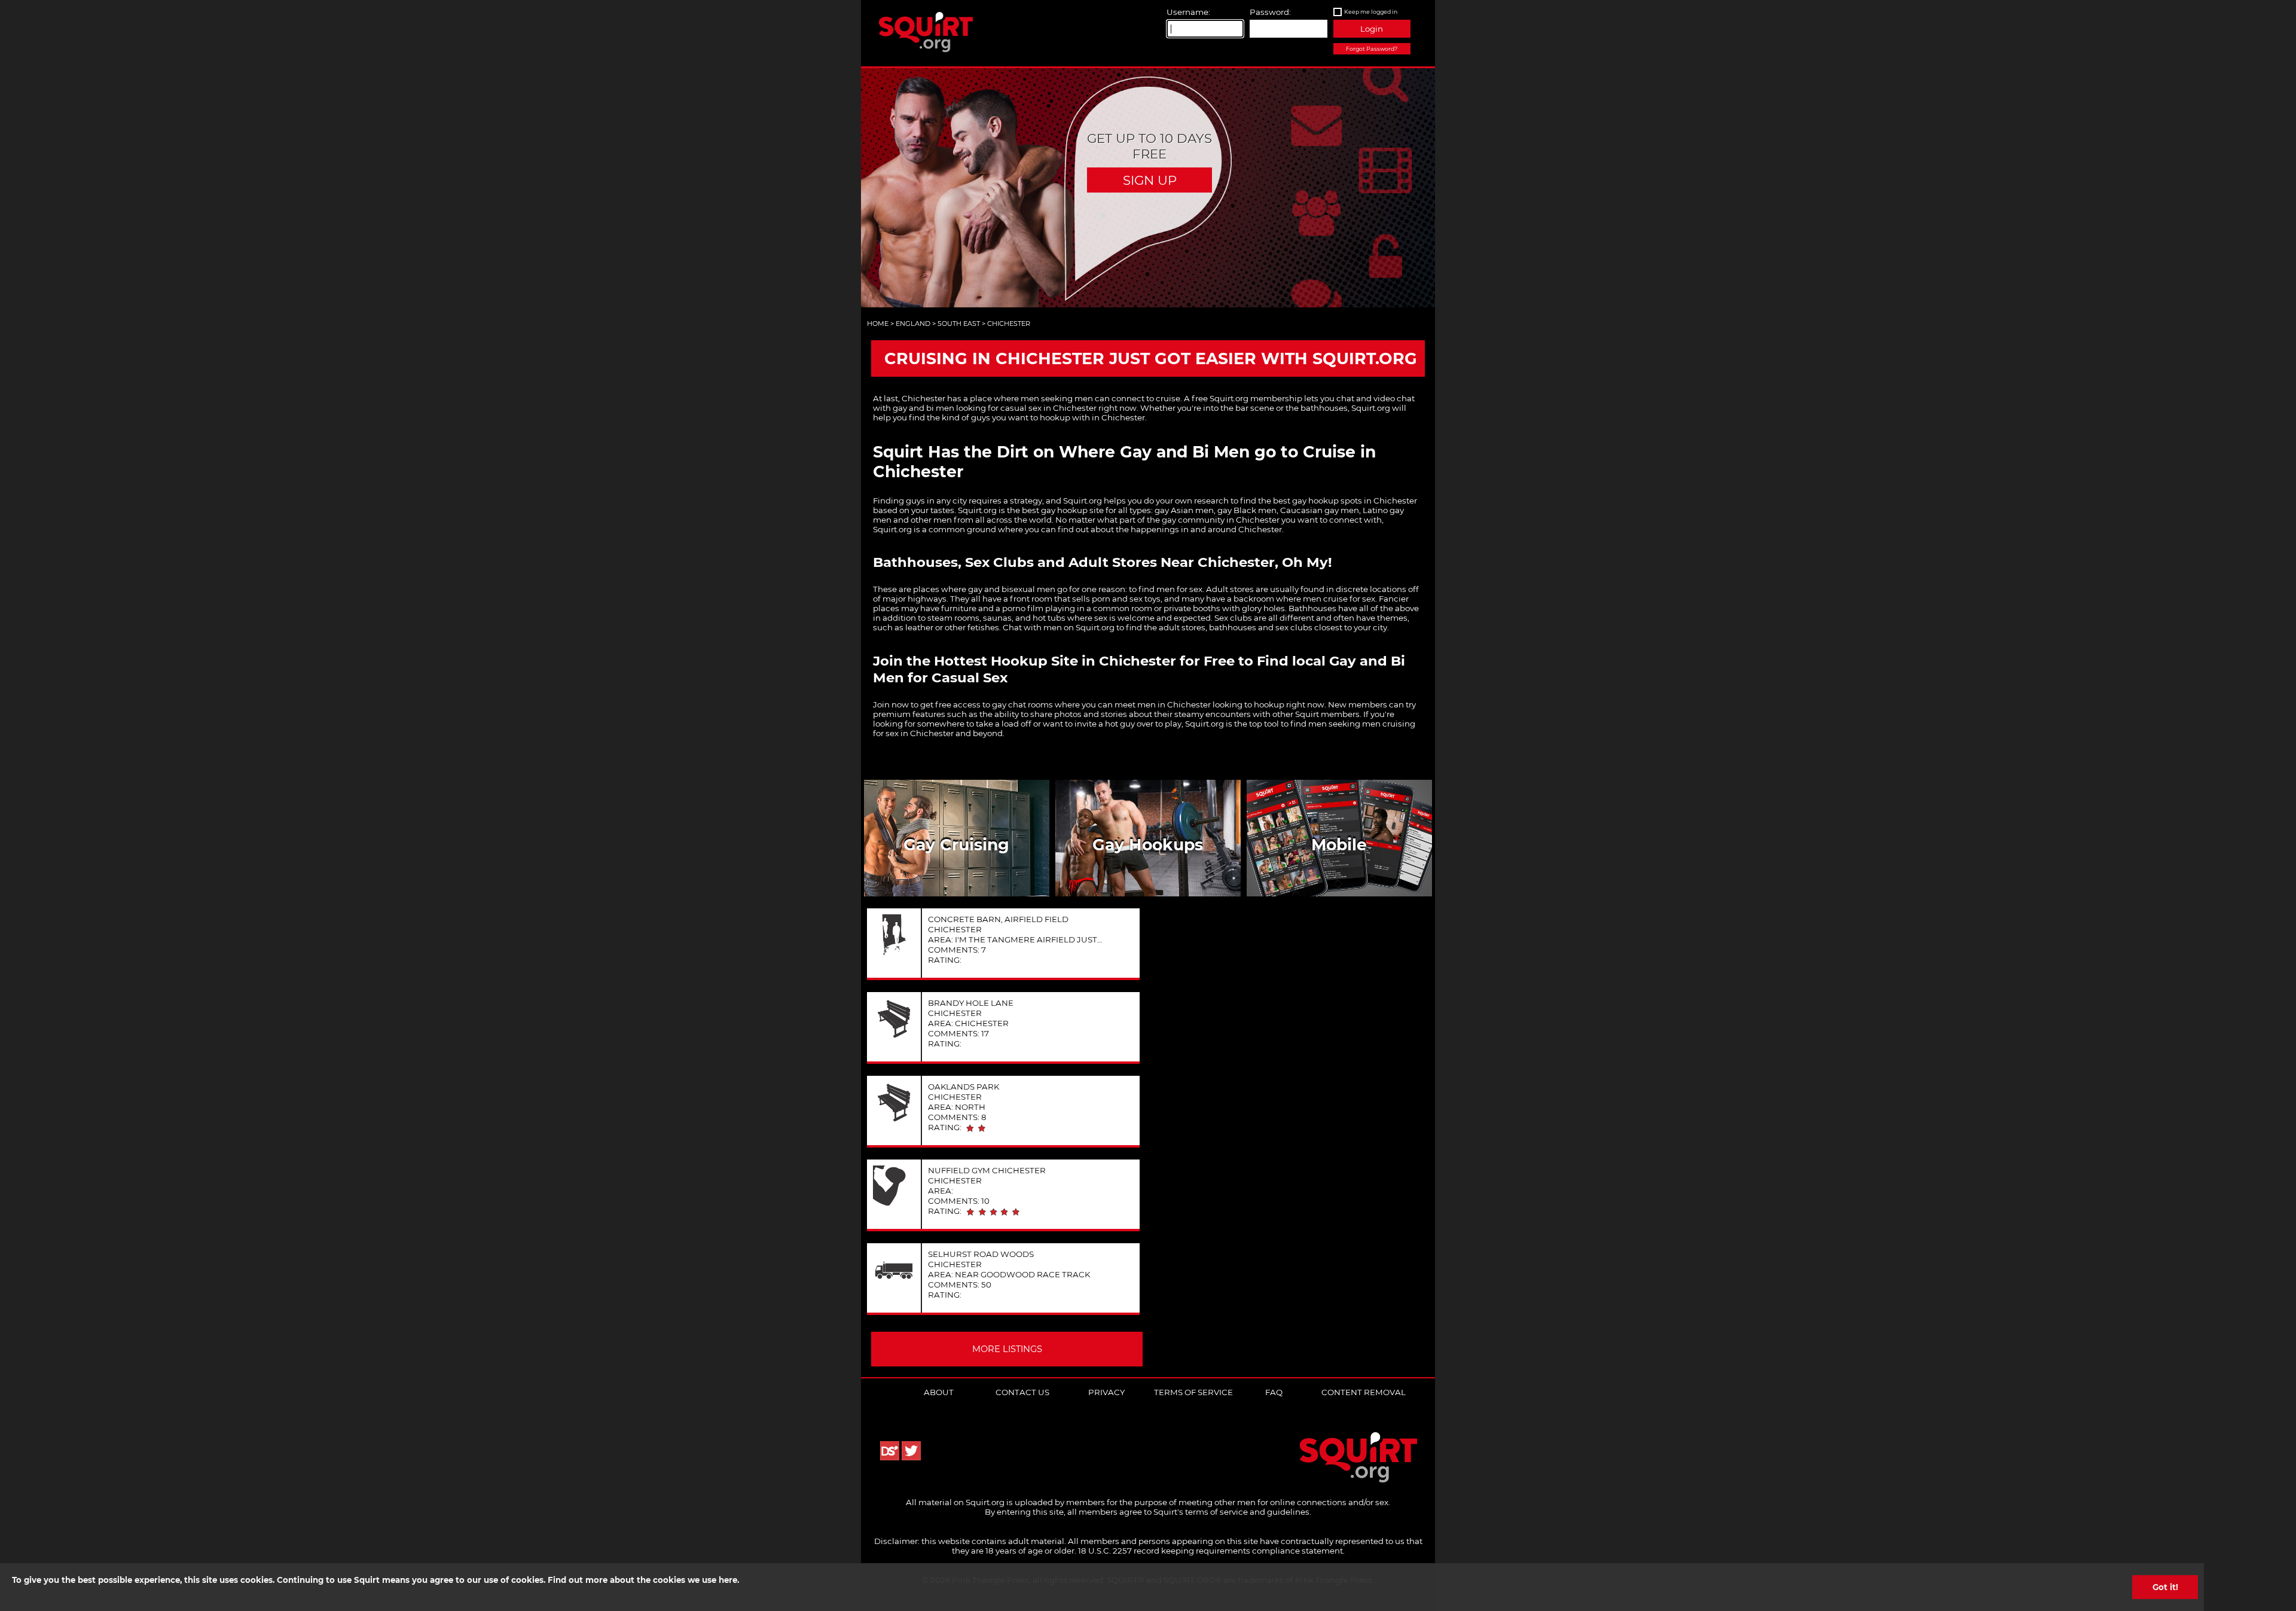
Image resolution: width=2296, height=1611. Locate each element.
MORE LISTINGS (1007, 1349)
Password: (1270, 12)
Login (1372, 29)
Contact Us (1022, 1392)
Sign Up (1150, 180)
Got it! (2165, 1587)
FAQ (1274, 1392)
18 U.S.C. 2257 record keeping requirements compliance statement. (1211, 1551)
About (939, 1392)
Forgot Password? (1372, 49)
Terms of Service (1193, 1392)
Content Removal (1364, 1392)
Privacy (1106, 1392)
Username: (1188, 12)
